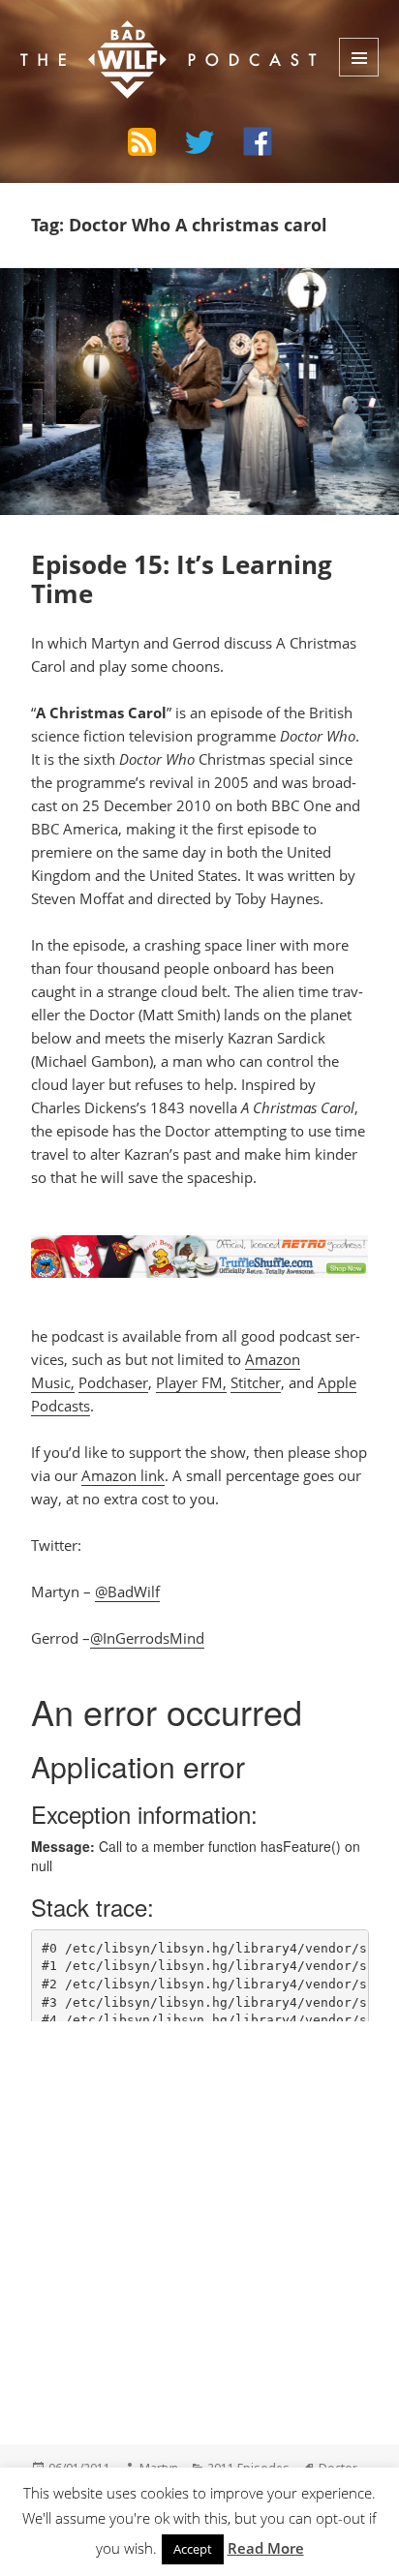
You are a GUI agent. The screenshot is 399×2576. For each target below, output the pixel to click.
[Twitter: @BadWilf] (199, 145)
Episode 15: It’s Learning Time (182, 579)
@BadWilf (127, 1591)
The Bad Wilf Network (138, 35)
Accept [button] (193, 2549)
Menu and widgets (359, 57)
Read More (266, 2548)
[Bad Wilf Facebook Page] (258, 141)
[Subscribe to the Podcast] (141, 141)
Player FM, (191, 1382)
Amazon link (123, 1475)
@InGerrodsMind (147, 1638)
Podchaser (113, 1382)
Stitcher (256, 1382)
